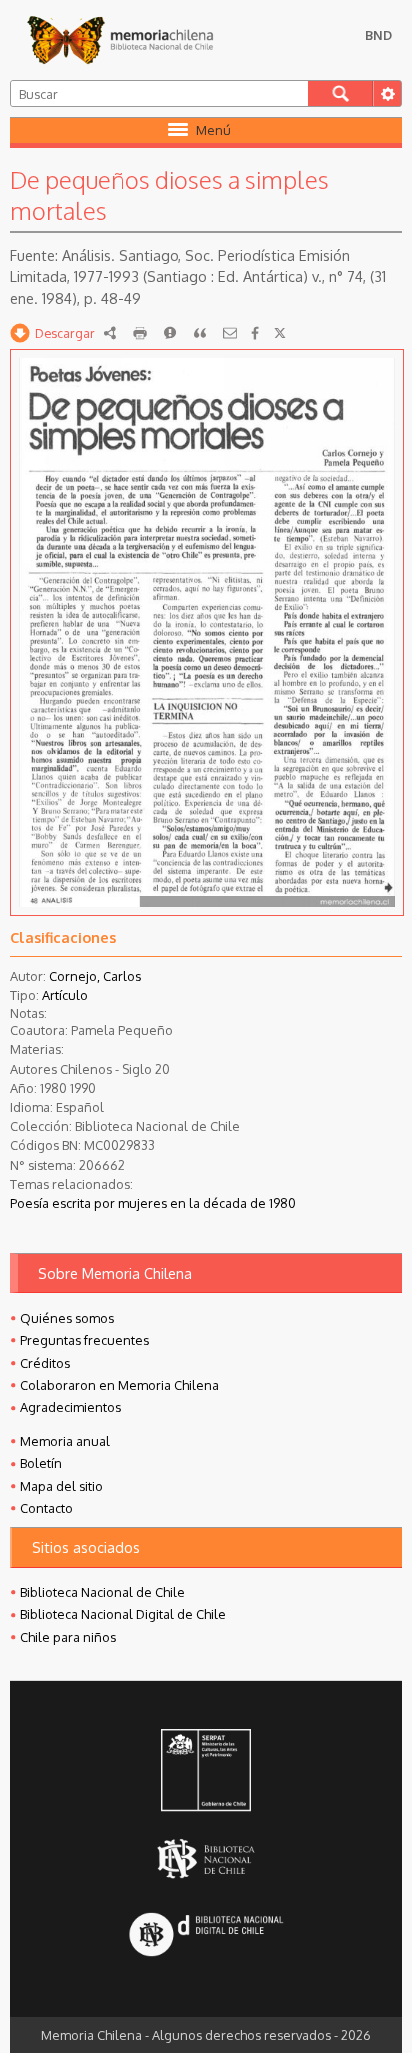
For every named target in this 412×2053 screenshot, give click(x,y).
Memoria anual (65, 1441)
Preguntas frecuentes (84, 1340)
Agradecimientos (70, 1407)
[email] (230, 333)
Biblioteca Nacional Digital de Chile (123, 1614)
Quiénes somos (67, 1318)
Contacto (46, 1508)
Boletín (41, 1463)
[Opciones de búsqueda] (387, 93)
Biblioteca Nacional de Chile (102, 1592)
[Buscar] (340, 93)
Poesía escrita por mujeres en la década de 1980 (153, 1203)
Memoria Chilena (120, 40)
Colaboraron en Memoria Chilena (119, 1385)
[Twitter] (280, 333)
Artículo (65, 995)
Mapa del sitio (61, 1486)
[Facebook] (255, 333)
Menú (213, 130)
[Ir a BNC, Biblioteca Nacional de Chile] (206, 1859)
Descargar (65, 333)
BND (378, 35)
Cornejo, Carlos (95, 976)
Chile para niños (68, 1637)
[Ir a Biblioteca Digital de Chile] (206, 1936)
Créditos (45, 1363)
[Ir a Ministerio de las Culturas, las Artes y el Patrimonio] (206, 1772)
